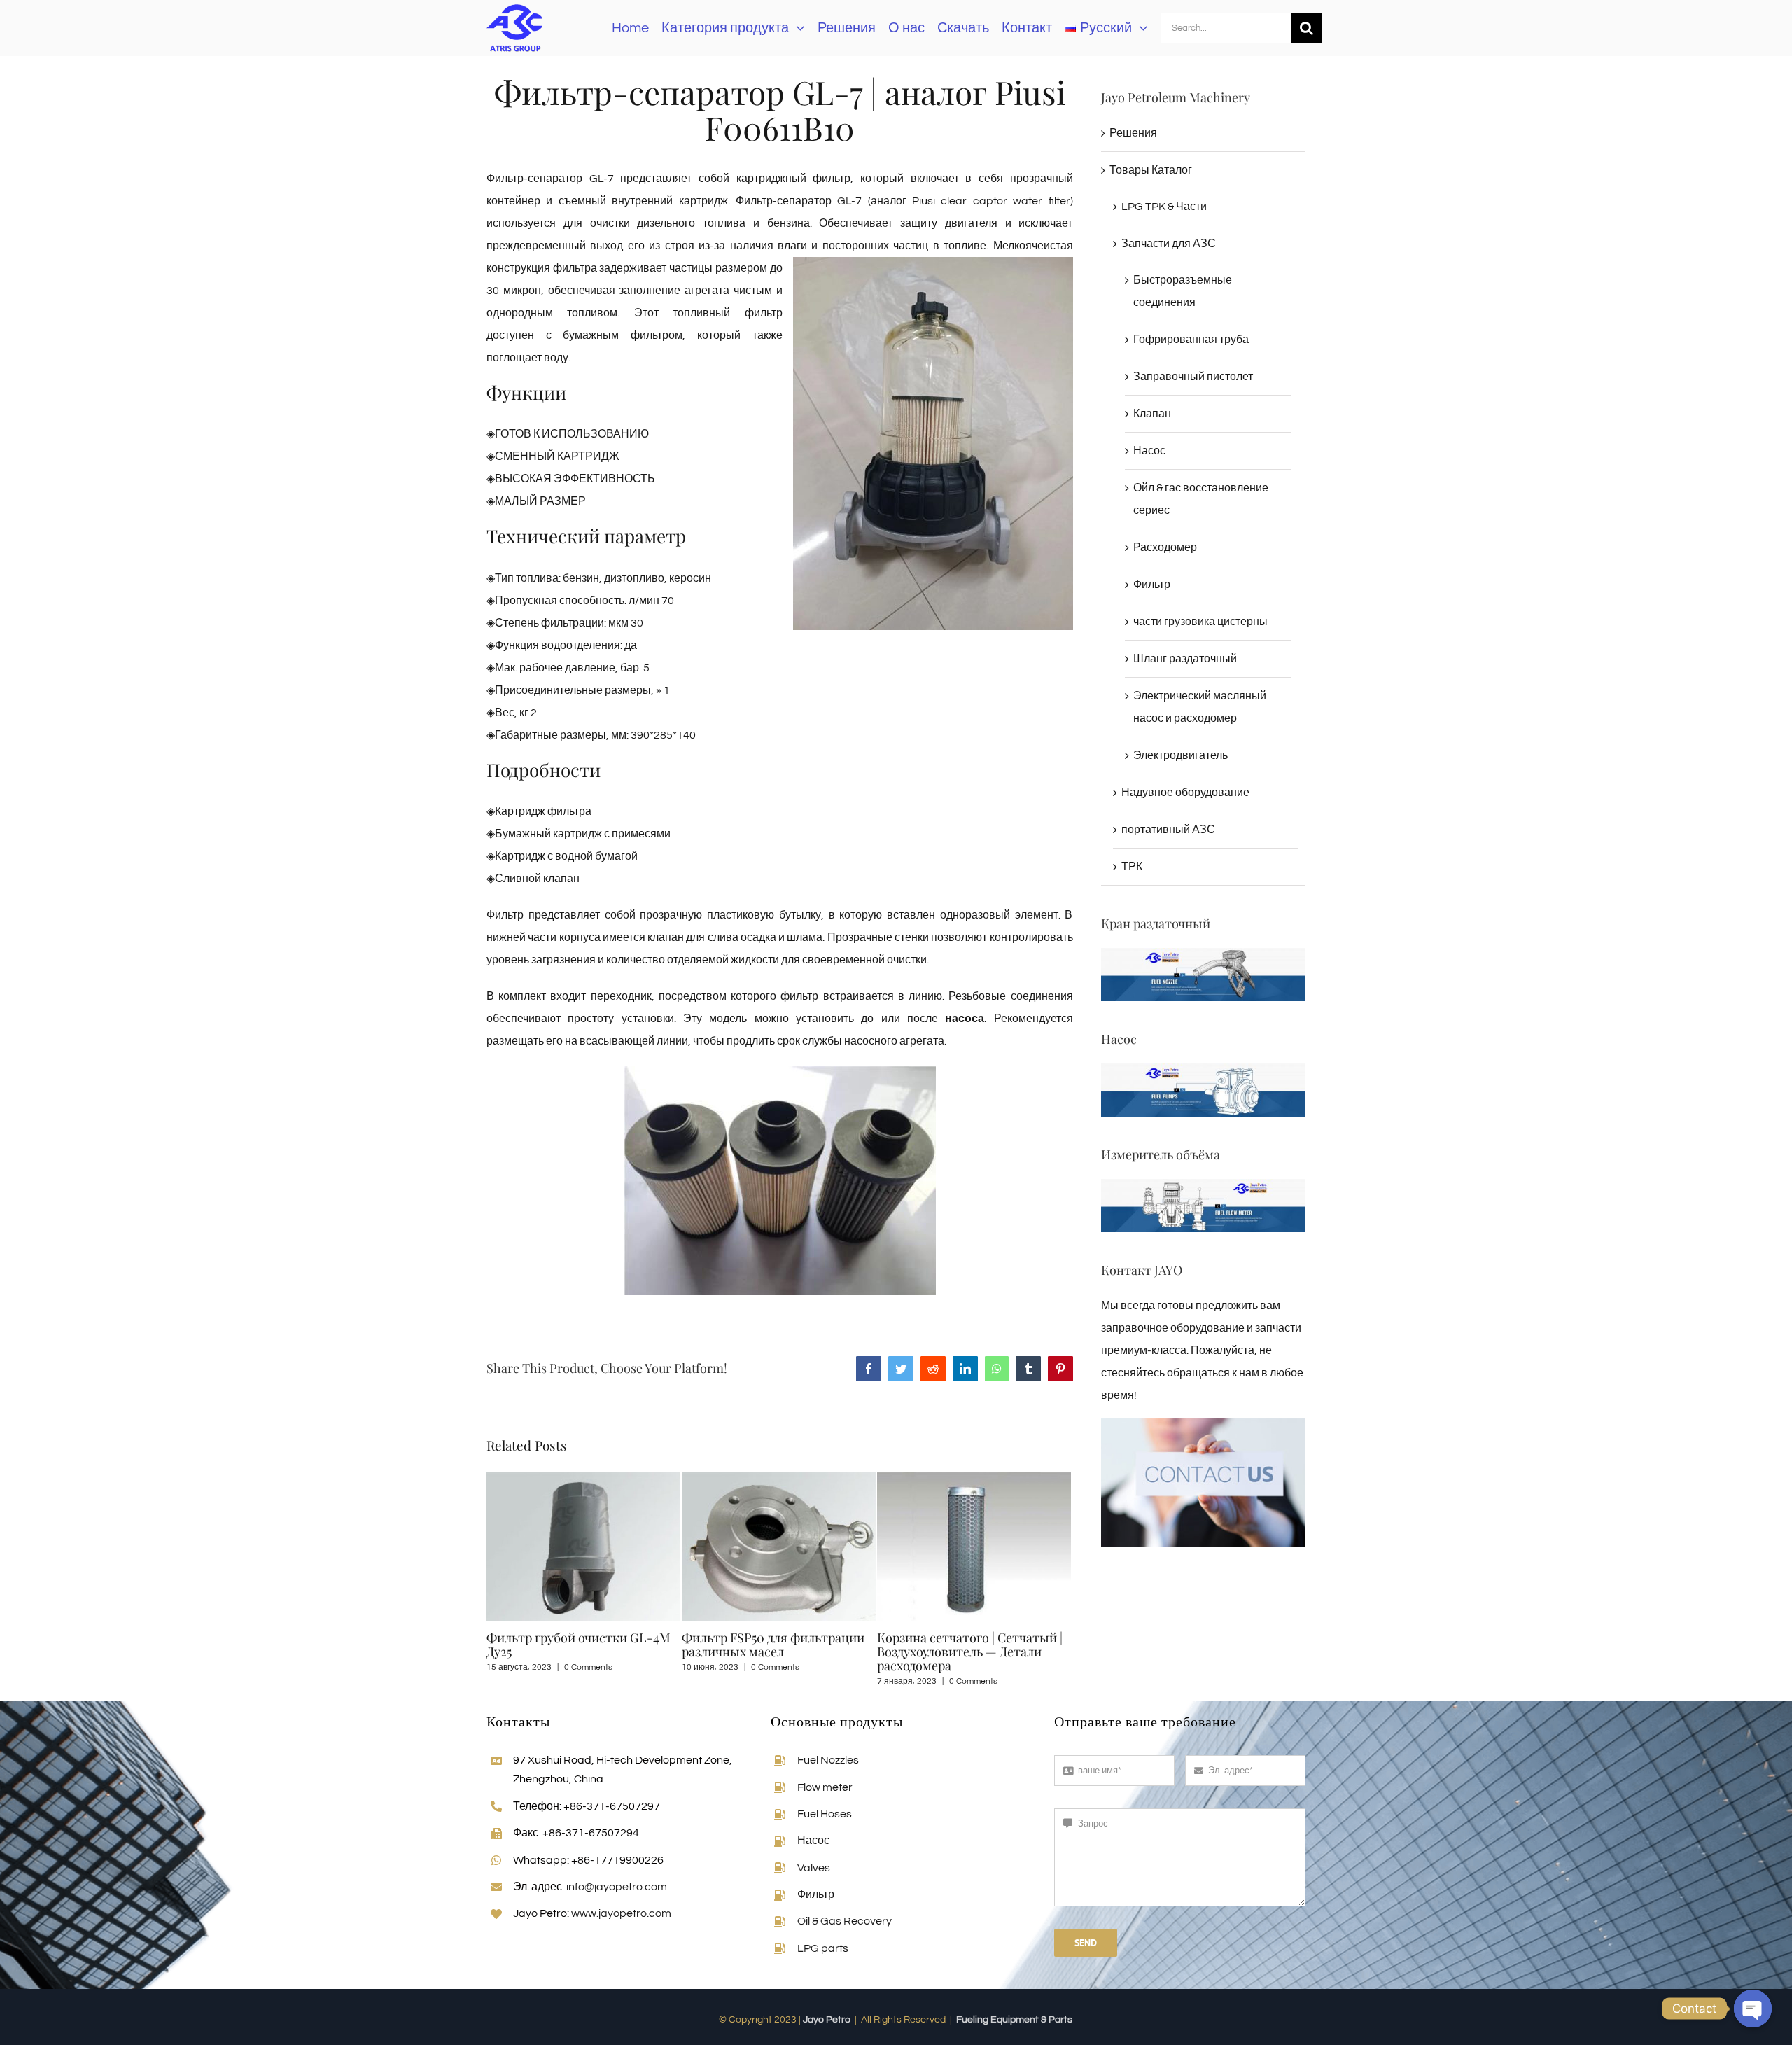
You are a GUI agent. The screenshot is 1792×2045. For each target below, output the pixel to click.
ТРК (1132, 867)
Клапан (1152, 414)
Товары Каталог (1151, 170)
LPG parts (823, 1948)
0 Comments (588, 1667)
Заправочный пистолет (1193, 377)
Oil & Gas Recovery (845, 1921)
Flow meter (825, 1787)
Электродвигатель (1181, 755)
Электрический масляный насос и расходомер (1200, 707)
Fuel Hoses (825, 1814)
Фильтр (1152, 585)
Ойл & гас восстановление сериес (1201, 499)
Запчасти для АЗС (1169, 244)
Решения (1133, 133)
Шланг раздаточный (1185, 659)
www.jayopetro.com (621, 1913)
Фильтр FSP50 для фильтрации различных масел (773, 1645)
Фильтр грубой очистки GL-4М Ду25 (579, 1645)
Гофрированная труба (1191, 340)
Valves (814, 1868)
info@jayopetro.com (617, 1887)
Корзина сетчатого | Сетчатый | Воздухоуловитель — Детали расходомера (970, 1652)
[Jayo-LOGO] (514, 6)
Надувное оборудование (1185, 793)
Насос (1149, 451)
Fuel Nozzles (828, 1760)
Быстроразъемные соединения (1183, 291)
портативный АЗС (1168, 830)
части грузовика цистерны (1200, 622)
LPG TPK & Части (1164, 207)
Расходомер (1165, 547)
